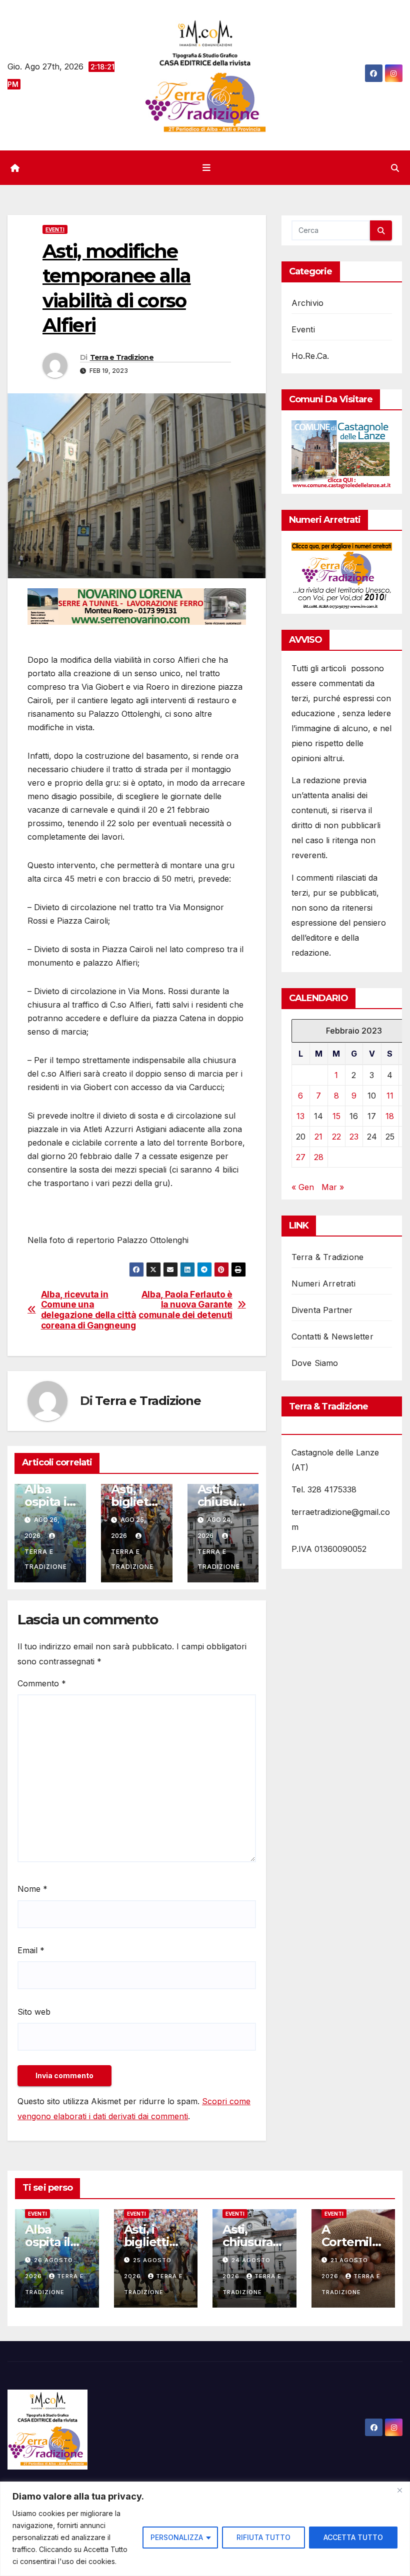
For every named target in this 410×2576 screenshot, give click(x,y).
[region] (205, 2529)
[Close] (399, 2490)
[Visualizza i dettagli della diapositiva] (137, 607)
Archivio (308, 303)
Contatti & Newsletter (332, 1336)
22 (336, 1137)
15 (336, 1116)
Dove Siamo (315, 1363)
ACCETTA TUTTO (353, 2537)
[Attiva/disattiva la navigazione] (207, 168)
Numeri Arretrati (323, 1284)
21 (318, 1137)
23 (354, 1137)
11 (390, 1096)
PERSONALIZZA (177, 2537)
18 (390, 1116)
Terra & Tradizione (328, 1257)
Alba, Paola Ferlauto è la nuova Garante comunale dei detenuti (185, 1305)
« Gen (303, 1187)
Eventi (55, 229)
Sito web (34, 2012)
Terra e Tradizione (122, 357)
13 (300, 1116)
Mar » (333, 1187)
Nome (32, 1889)
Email (31, 1950)
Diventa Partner (322, 1310)
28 (319, 1157)
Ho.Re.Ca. (310, 356)
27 (301, 1157)
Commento (42, 1683)
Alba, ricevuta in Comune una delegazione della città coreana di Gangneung (89, 1310)
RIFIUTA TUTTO (263, 2537)
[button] (395, 168)
